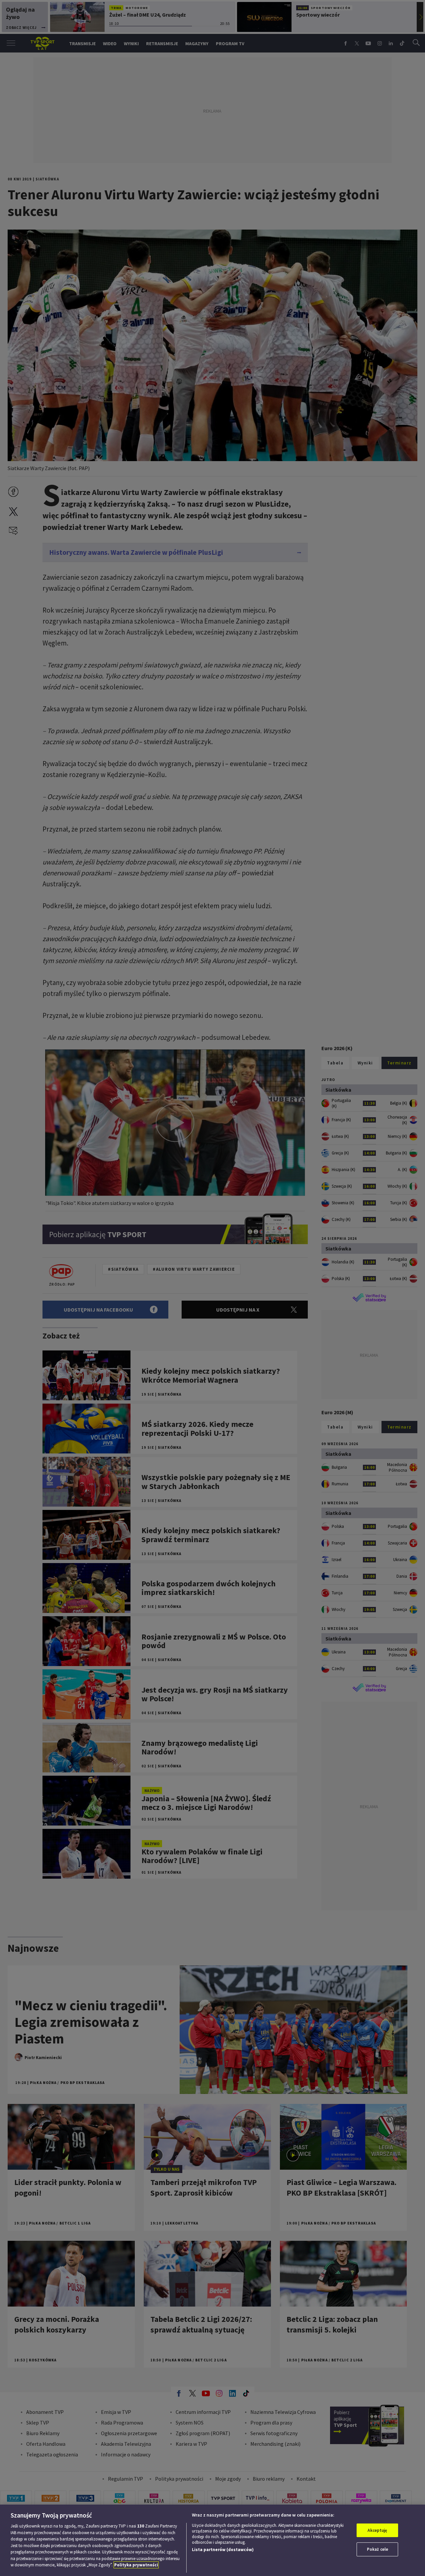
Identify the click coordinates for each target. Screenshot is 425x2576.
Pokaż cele (378, 2549)
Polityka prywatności (136, 2565)
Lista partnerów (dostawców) (223, 2550)
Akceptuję (377, 2530)
